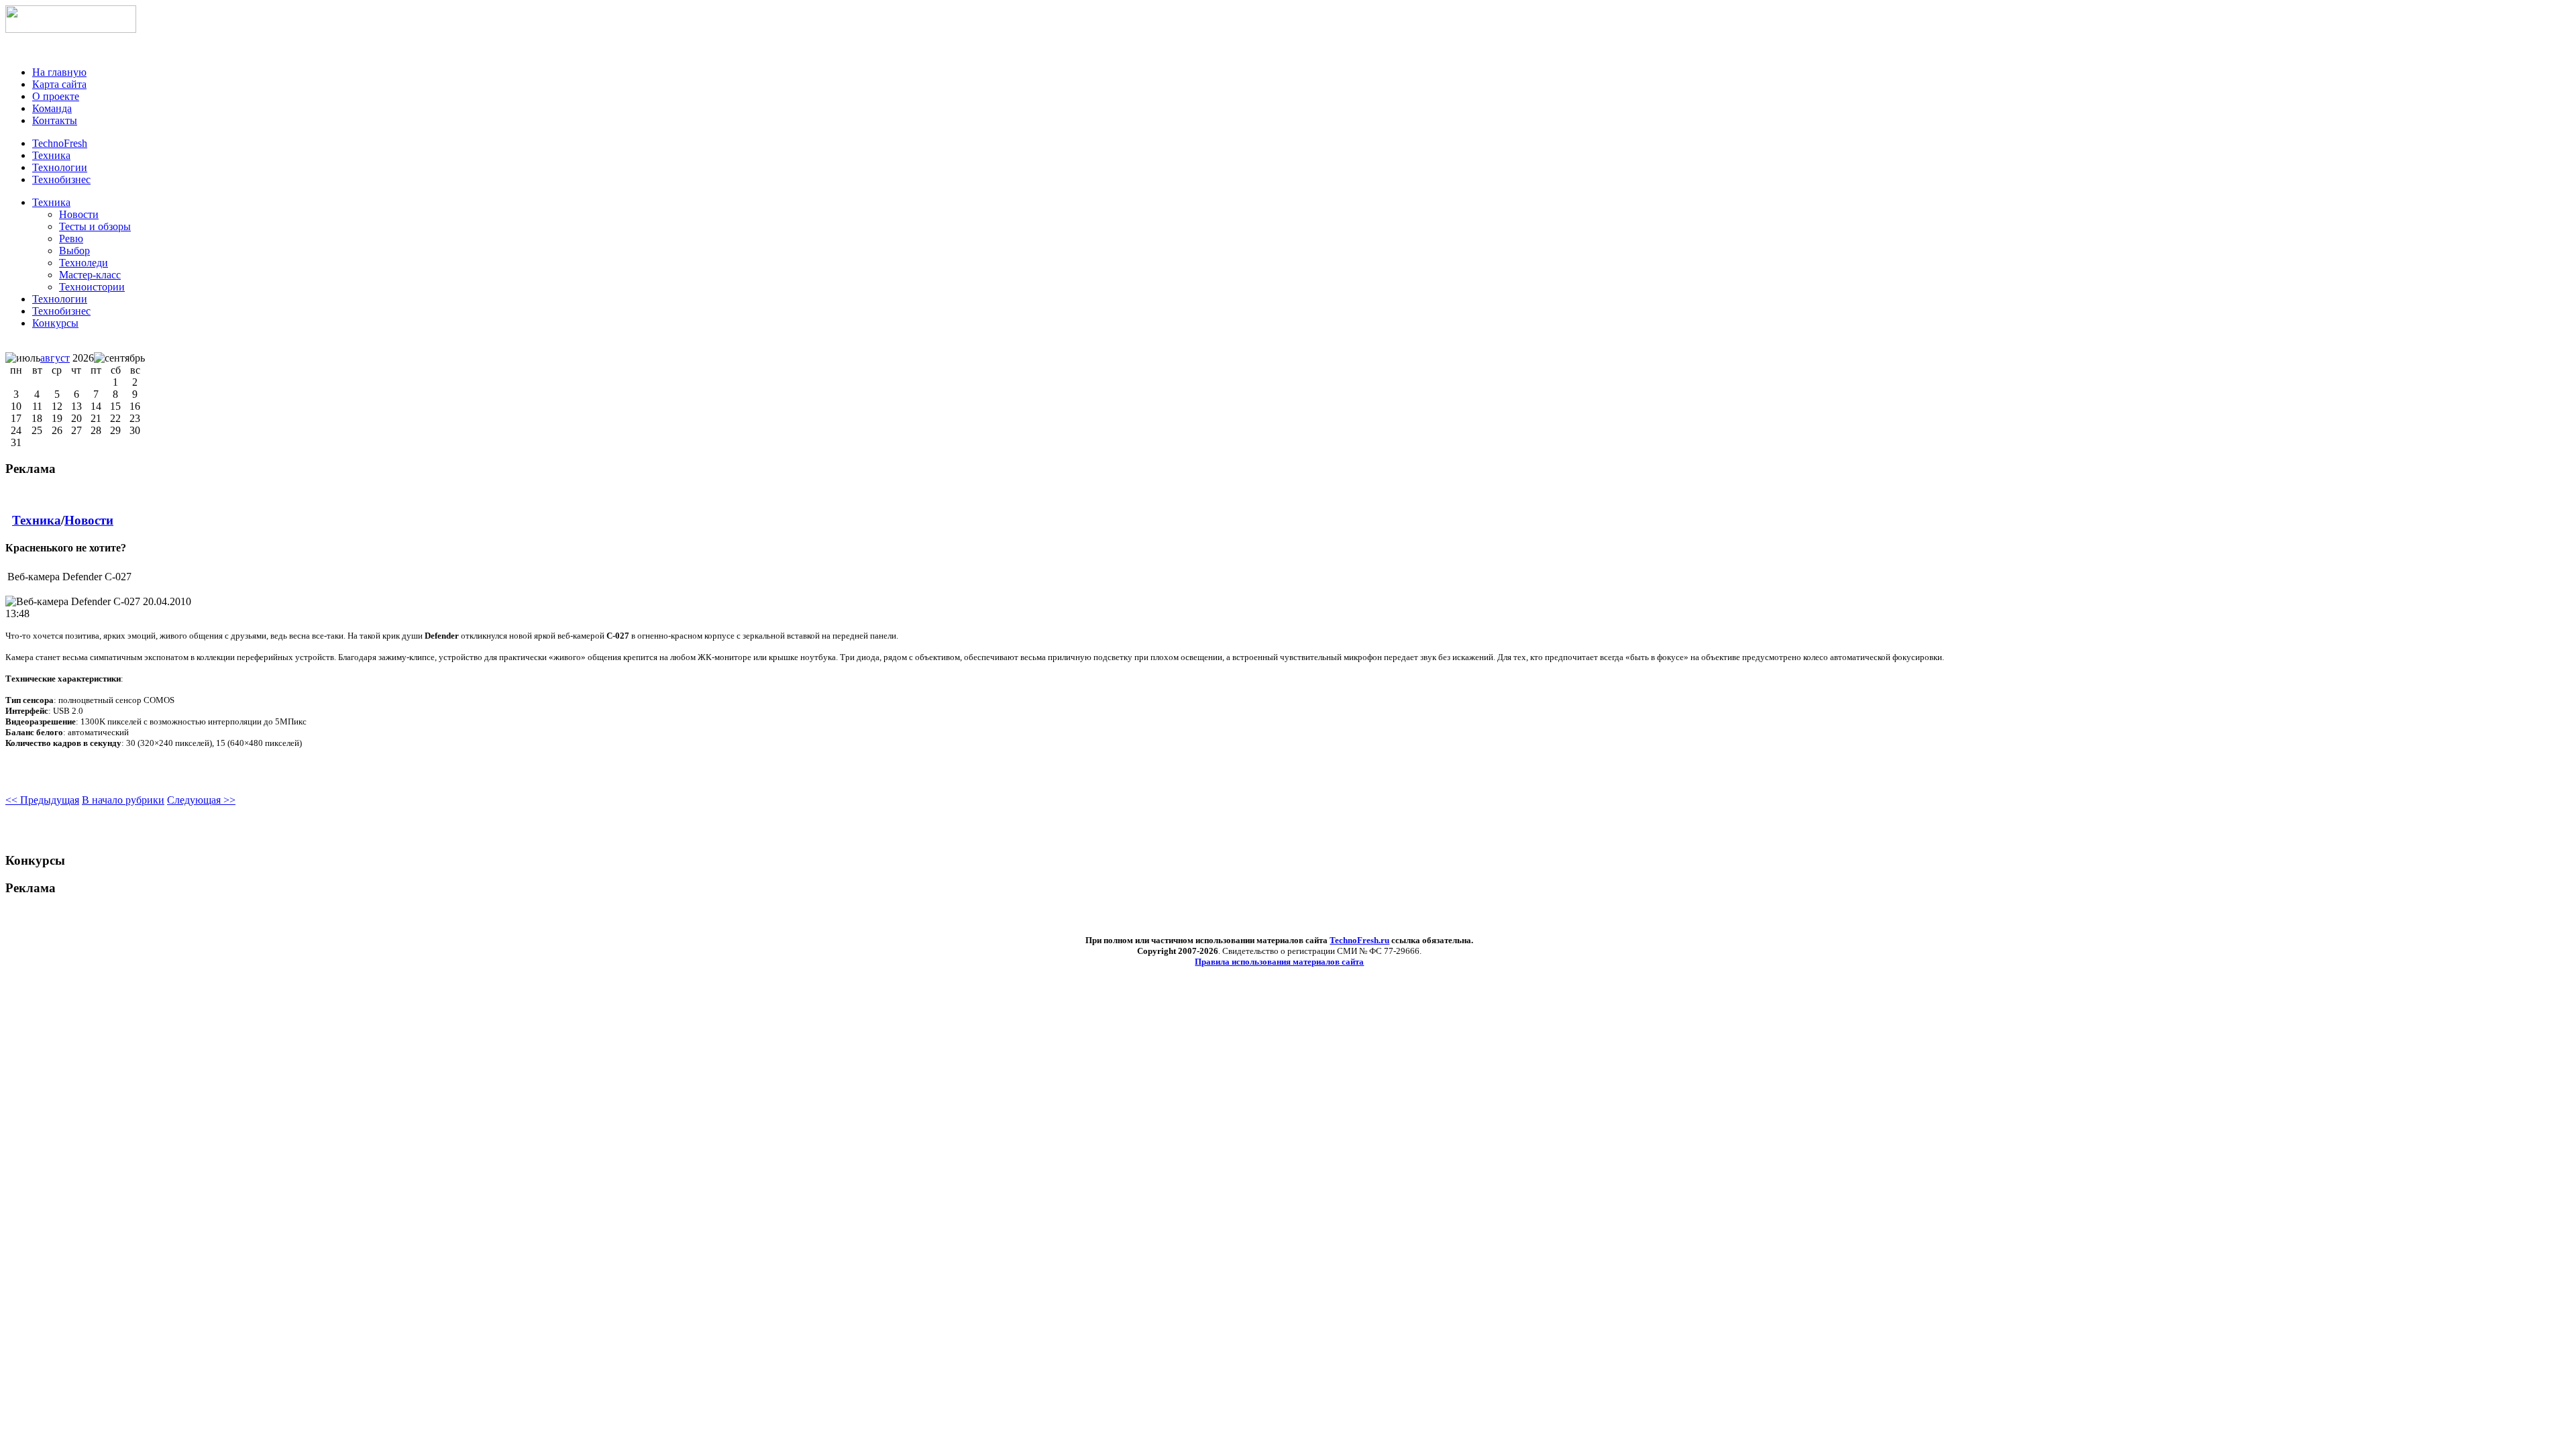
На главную (59, 72)
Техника (51, 202)
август (55, 358)
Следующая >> (201, 800)
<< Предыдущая (42, 800)
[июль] (23, 358)
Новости (89, 520)
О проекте (56, 96)
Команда (52, 108)
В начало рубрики (123, 800)
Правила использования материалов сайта (1279, 962)
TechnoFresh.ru (1359, 940)
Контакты (55, 120)
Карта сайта (59, 84)
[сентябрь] (119, 358)
